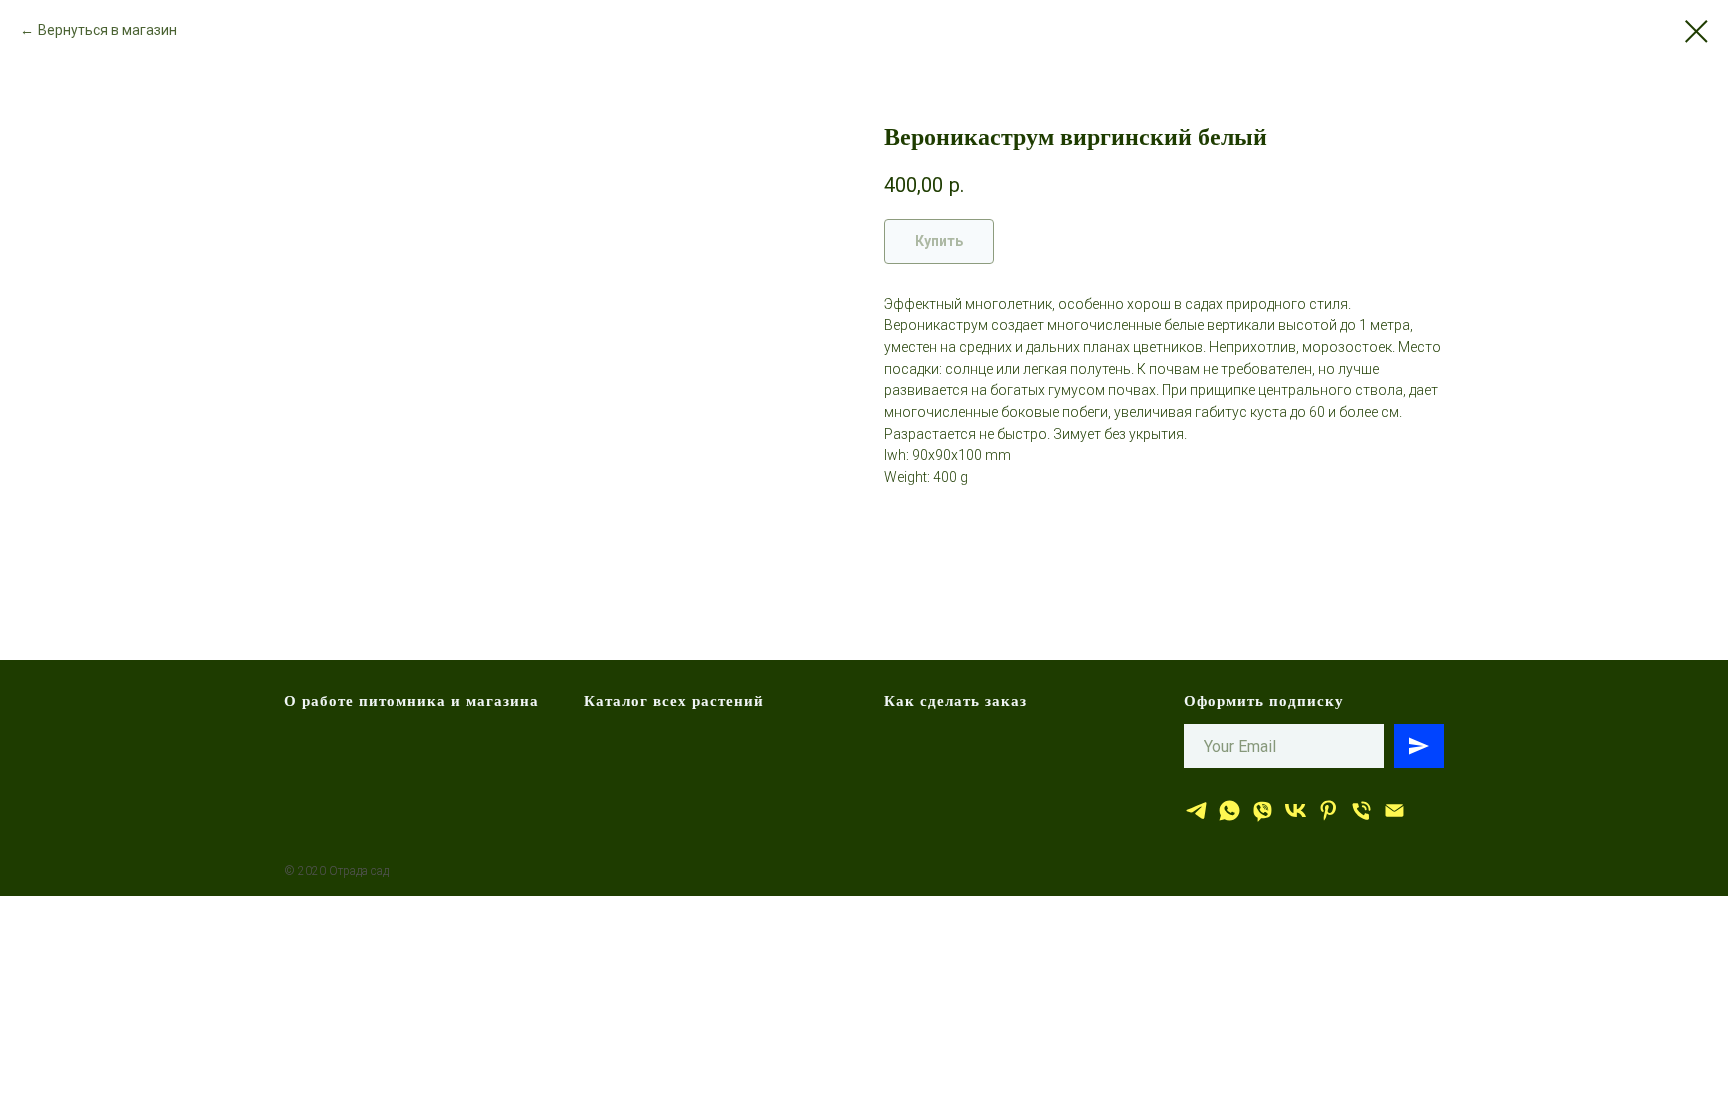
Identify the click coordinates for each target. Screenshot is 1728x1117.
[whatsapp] (1229, 810)
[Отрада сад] (1196, 810)
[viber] (1262, 810)
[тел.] (1361, 810)
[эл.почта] (1394, 810)
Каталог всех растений (674, 700)
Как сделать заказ (955, 700)
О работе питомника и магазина (411, 700)
